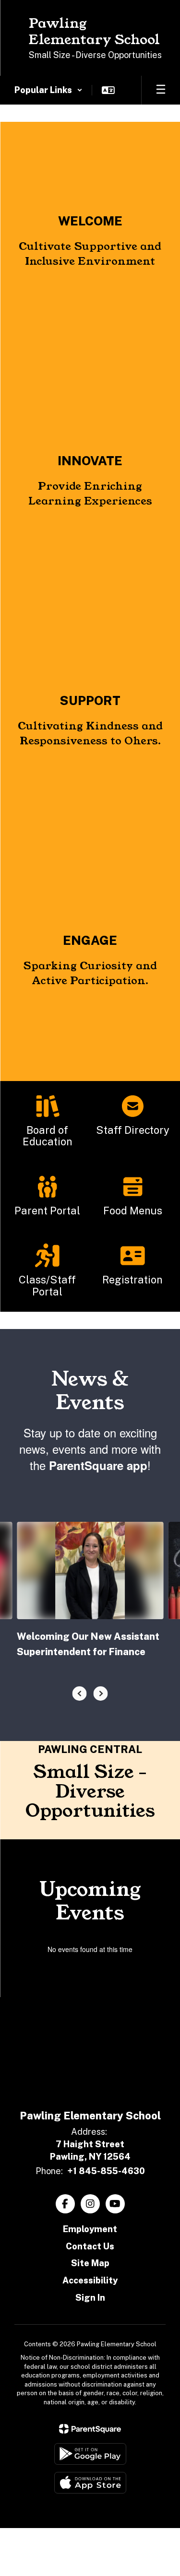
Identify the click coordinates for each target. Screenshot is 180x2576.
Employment (90, 2229)
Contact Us (90, 2246)
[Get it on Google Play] (90, 2454)
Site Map (90, 2263)
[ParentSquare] (90, 2429)
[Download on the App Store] (90, 2483)
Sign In (90, 2298)
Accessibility (90, 2280)
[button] (48, 90)
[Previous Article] (80, 1694)
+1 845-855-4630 (106, 2171)
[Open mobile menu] (161, 90)
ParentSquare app (98, 1465)
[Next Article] (101, 1694)
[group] (90, 242)
